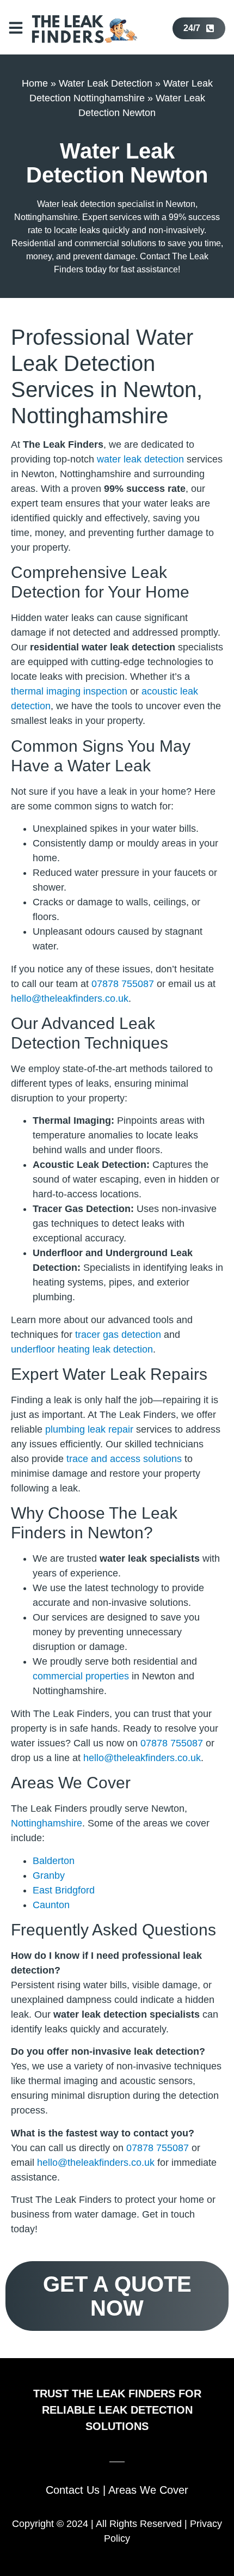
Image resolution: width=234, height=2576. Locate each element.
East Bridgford (64, 1890)
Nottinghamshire (47, 1823)
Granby (49, 1875)
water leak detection (140, 459)
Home (35, 83)
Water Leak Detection (106, 83)
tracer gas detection (118, 1335)
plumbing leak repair (89, 1429)
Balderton (54, 1861)
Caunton (51, 1905)
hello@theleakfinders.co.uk (70, 998)
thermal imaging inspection (69, 691)
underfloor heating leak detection (82, 1349)
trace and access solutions (124, 1459)
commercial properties (81, 1676)
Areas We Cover (148, 2490)
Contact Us (73, 2490)
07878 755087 (123, 984)
